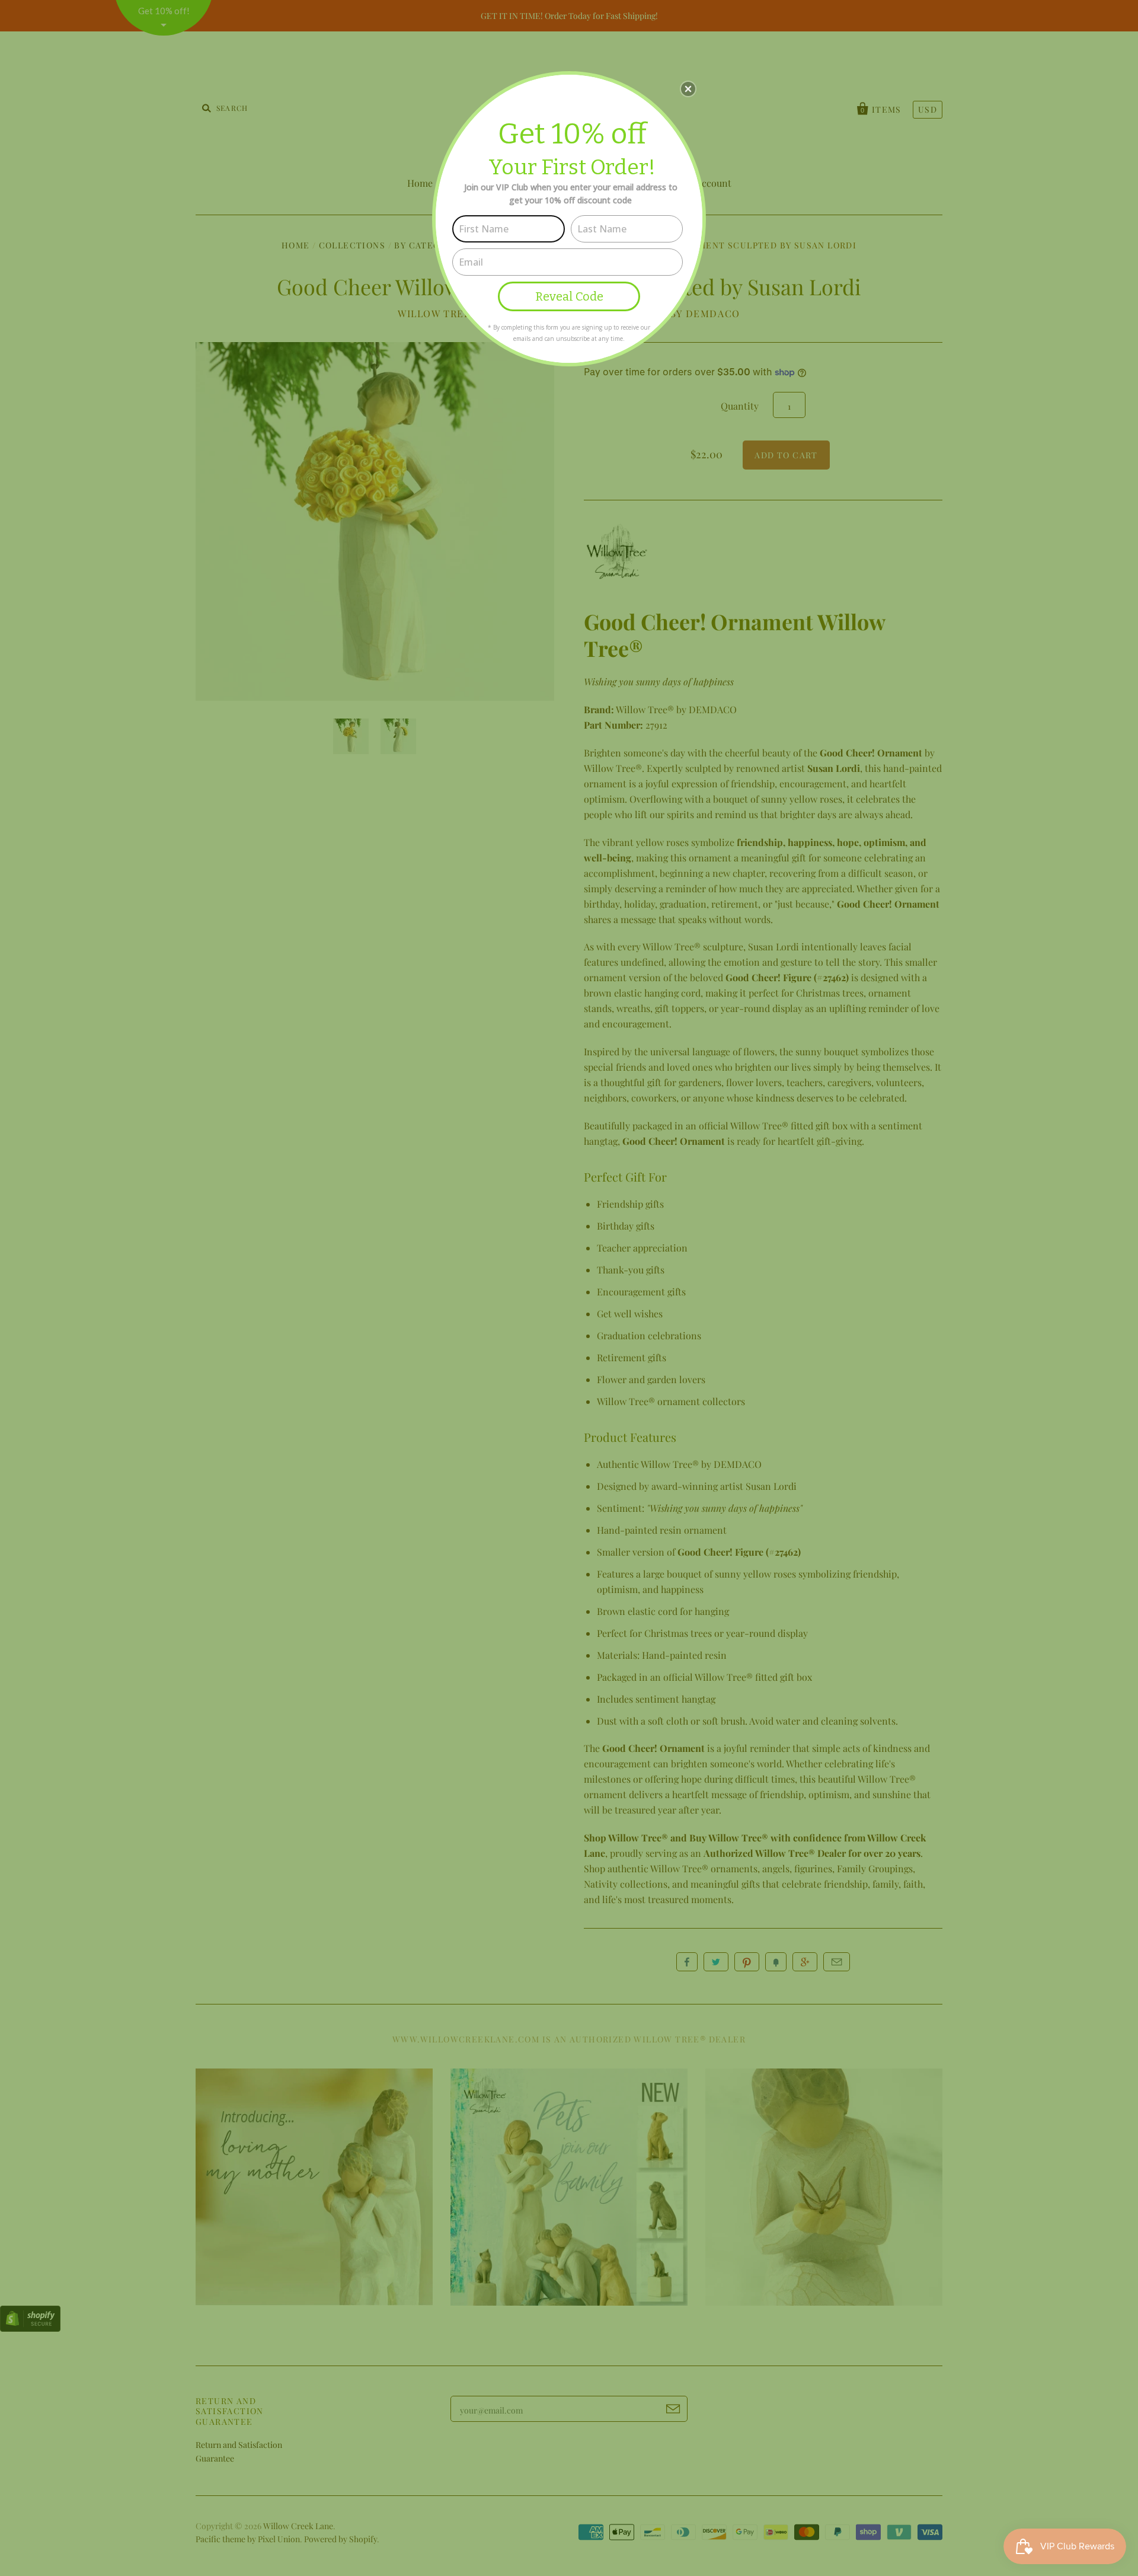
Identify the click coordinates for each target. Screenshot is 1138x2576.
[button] (688, 89)
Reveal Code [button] (569, 296)
